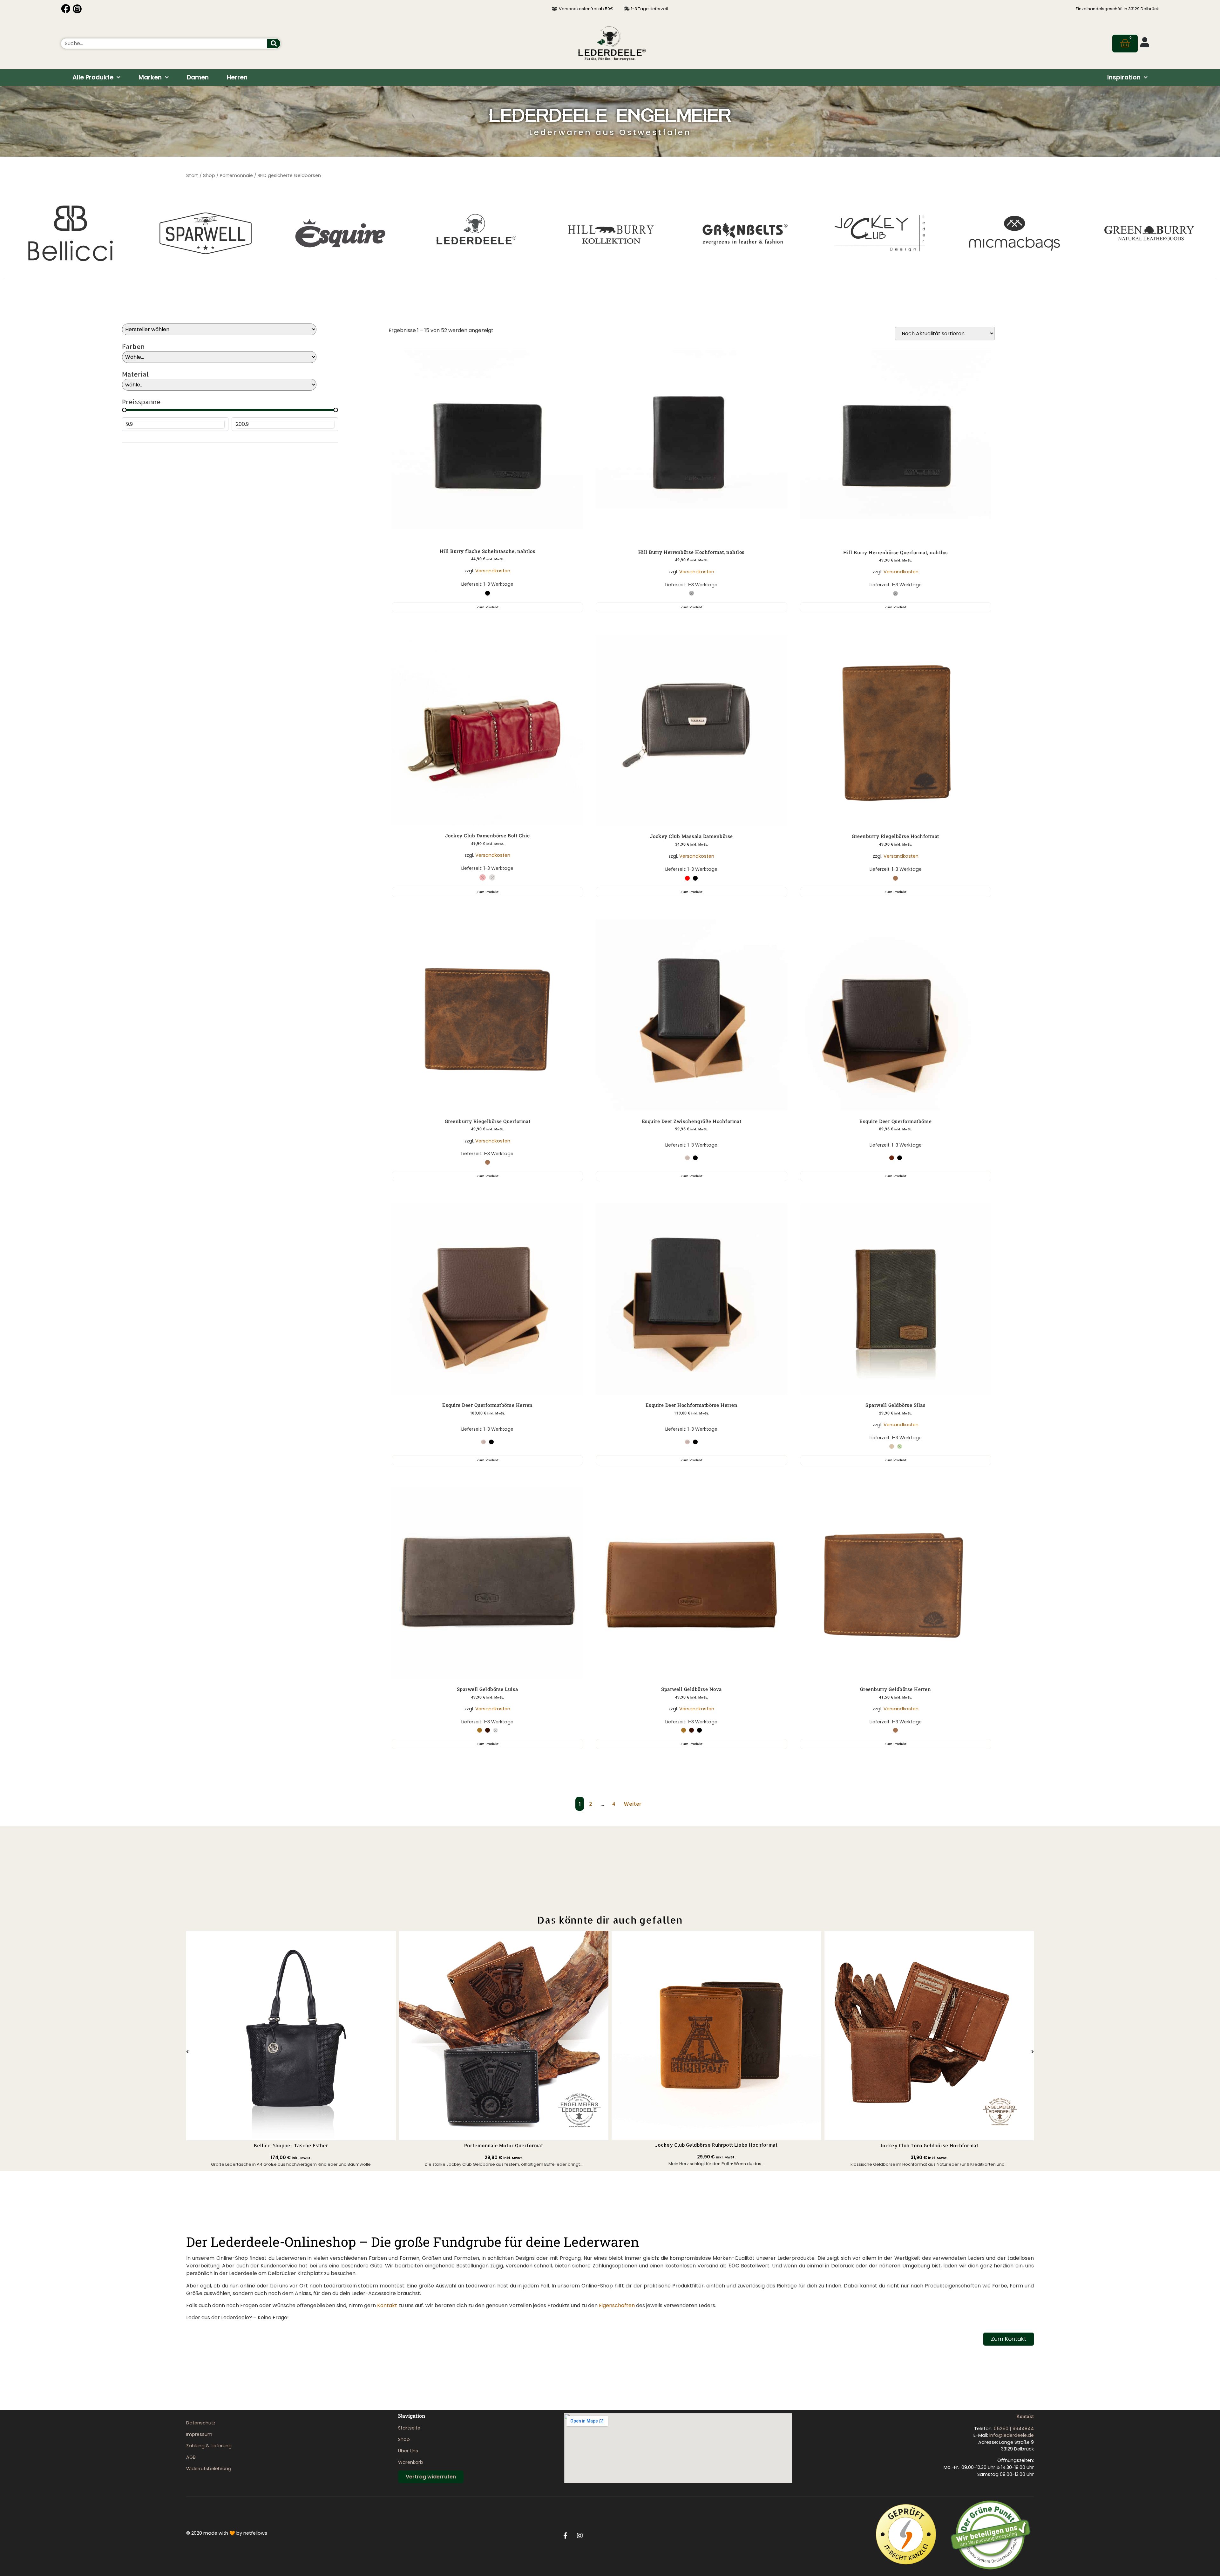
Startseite (409, 2428)
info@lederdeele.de (1012, 2435)
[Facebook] (66, 9)
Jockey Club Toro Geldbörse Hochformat (716, 2146)
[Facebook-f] (566, 2536)
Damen (198, 77)
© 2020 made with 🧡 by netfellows (227, 2533)
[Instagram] (77, 9)
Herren (237, 77)
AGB (191, 2457)
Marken (150, 77)
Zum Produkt (488, 607)
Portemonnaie (236, 175)
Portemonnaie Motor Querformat (291, 2146)
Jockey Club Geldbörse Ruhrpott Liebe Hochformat (504, 2145)
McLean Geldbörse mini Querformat (929, 2146)
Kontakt (387, 2305)
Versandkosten (493, 571)
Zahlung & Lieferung (209, 2446)
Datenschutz (201, 2423)
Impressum (199, 2434)
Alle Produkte (93, 77)
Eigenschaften (617, 2305)
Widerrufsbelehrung (209, 2469)
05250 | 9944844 (1014, 2429)
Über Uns (408, 2451)
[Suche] (274, 44)
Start (192, 175)
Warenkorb (411, 2462)
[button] (187, 2052)
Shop (209, 175)
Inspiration (1124, 77)
